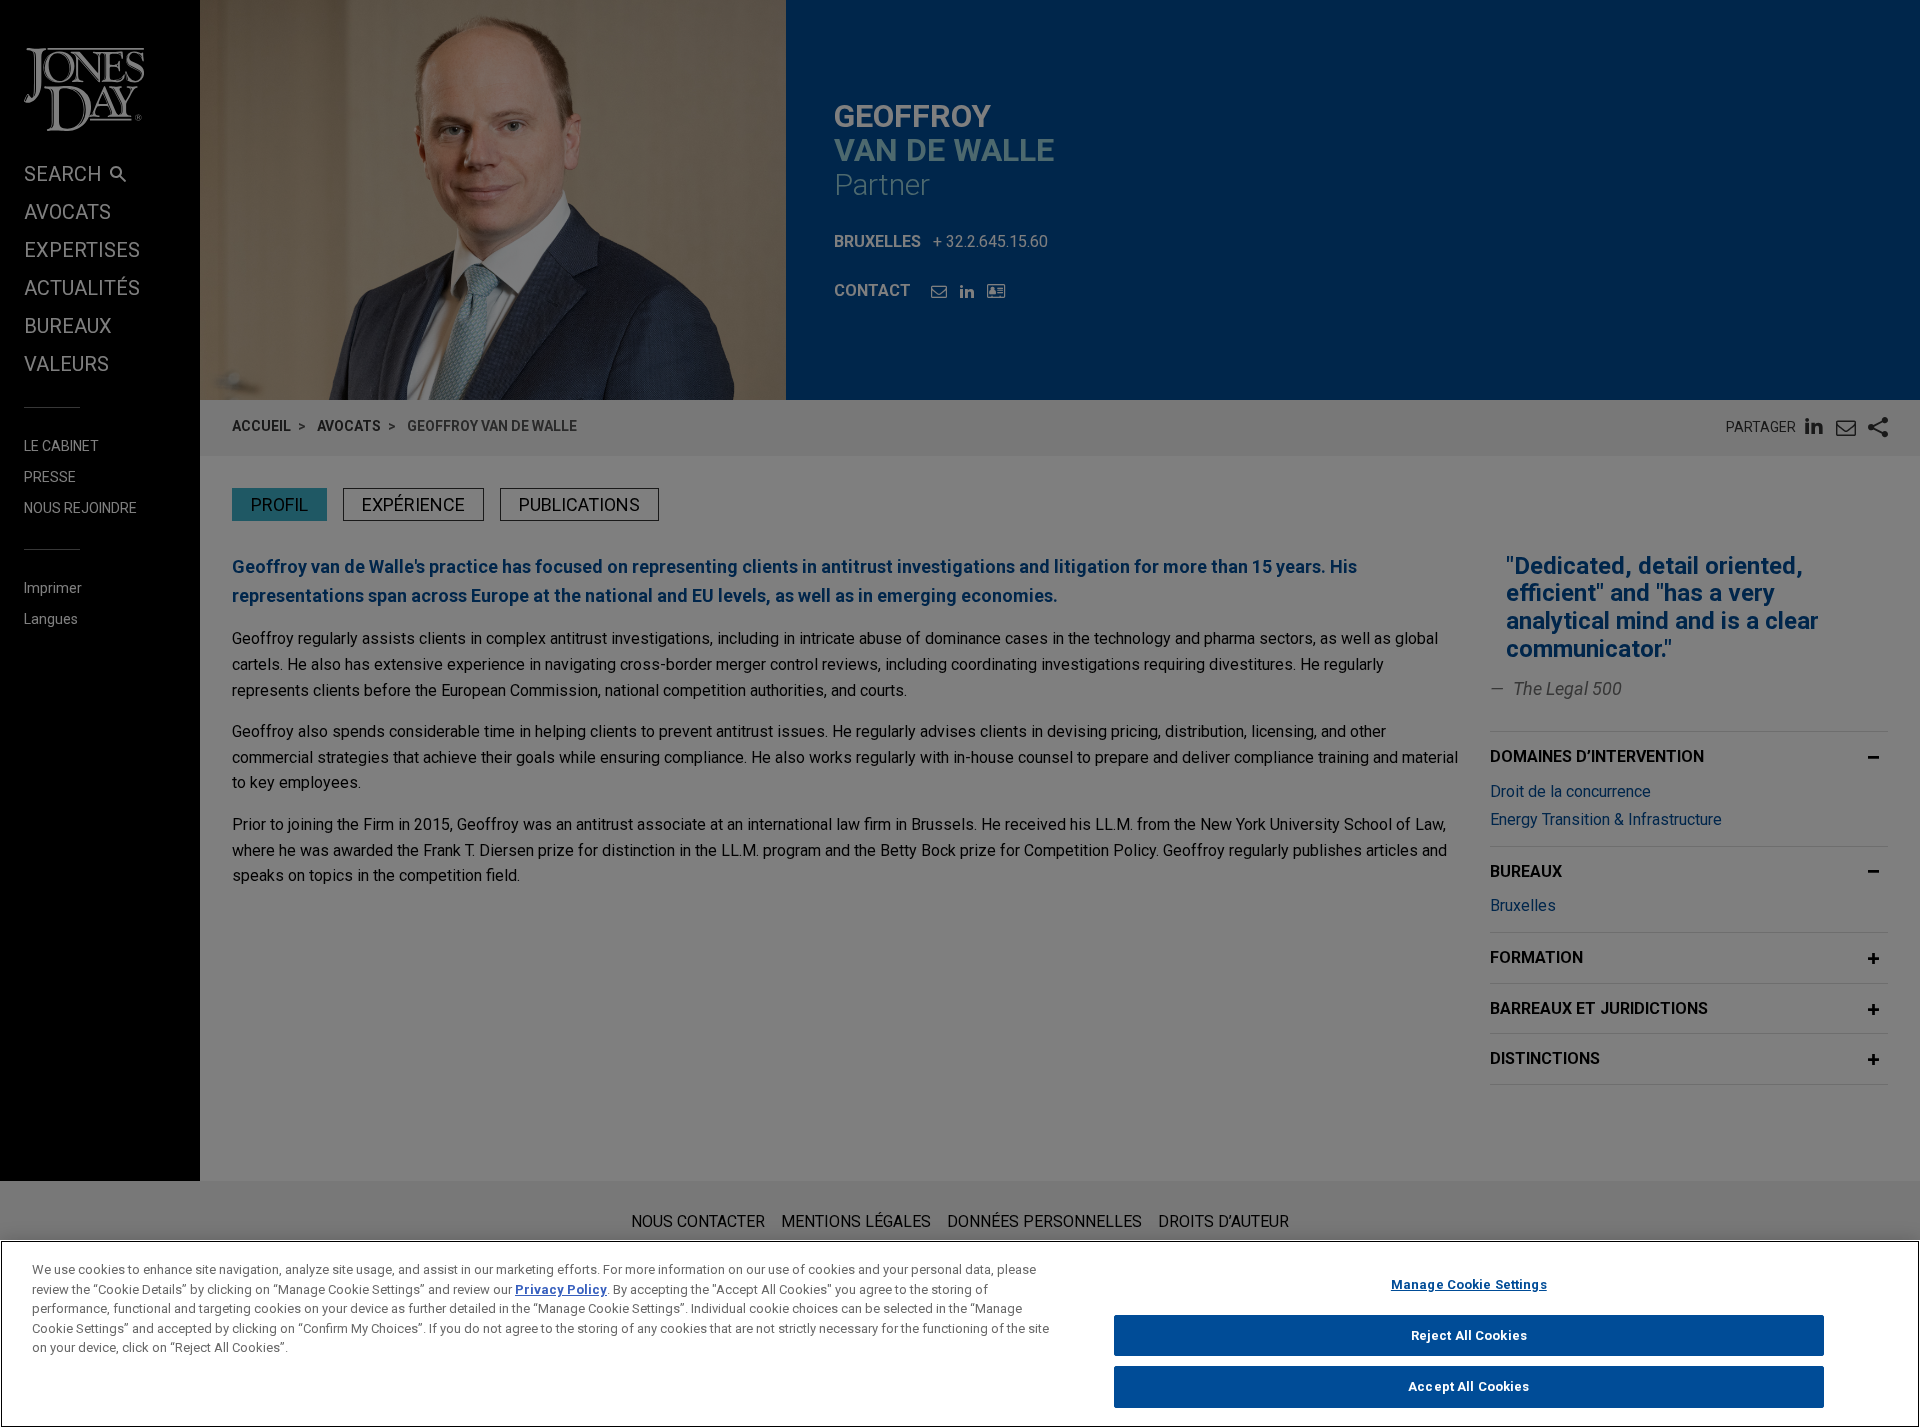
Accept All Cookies (1468, 1386)
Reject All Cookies (1469, 1335)
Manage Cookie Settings (1469, 1284)
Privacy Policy (561, 1289)
